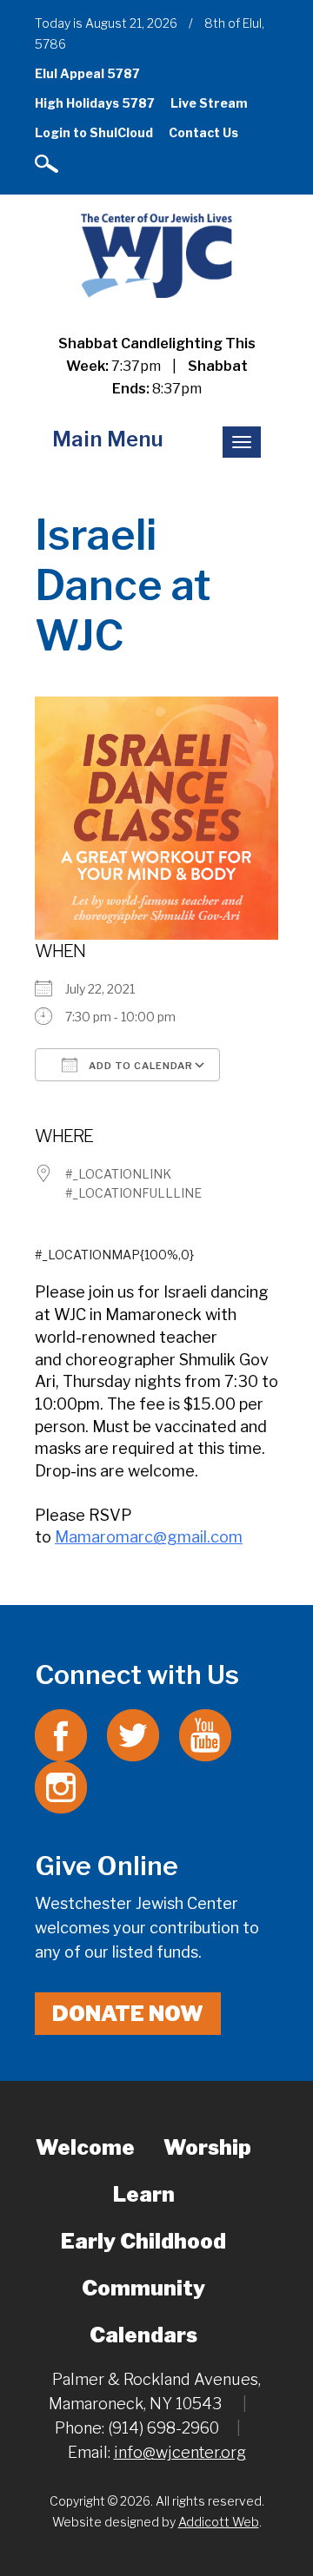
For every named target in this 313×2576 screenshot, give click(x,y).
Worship (207, 2147)
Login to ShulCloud (94, 132)
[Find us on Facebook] (61, 1734)
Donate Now (128, 2014)
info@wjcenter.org (180, 2452)
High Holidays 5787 (95, 103)
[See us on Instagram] (61, 1786)
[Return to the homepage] (156, 255)
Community (143, 2288)
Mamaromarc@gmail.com (149, 1537)
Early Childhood (143, 2241)
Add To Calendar (140, 1066)
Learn (144, 2194)
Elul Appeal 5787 (87, 73)
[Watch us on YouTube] (205, 1734)
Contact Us (203, 132)
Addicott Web (219, 2522)
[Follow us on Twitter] (133, 1734)
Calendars (143, 2335)
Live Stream (209, 103)
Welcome (85, 2147)
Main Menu (108, 439)
